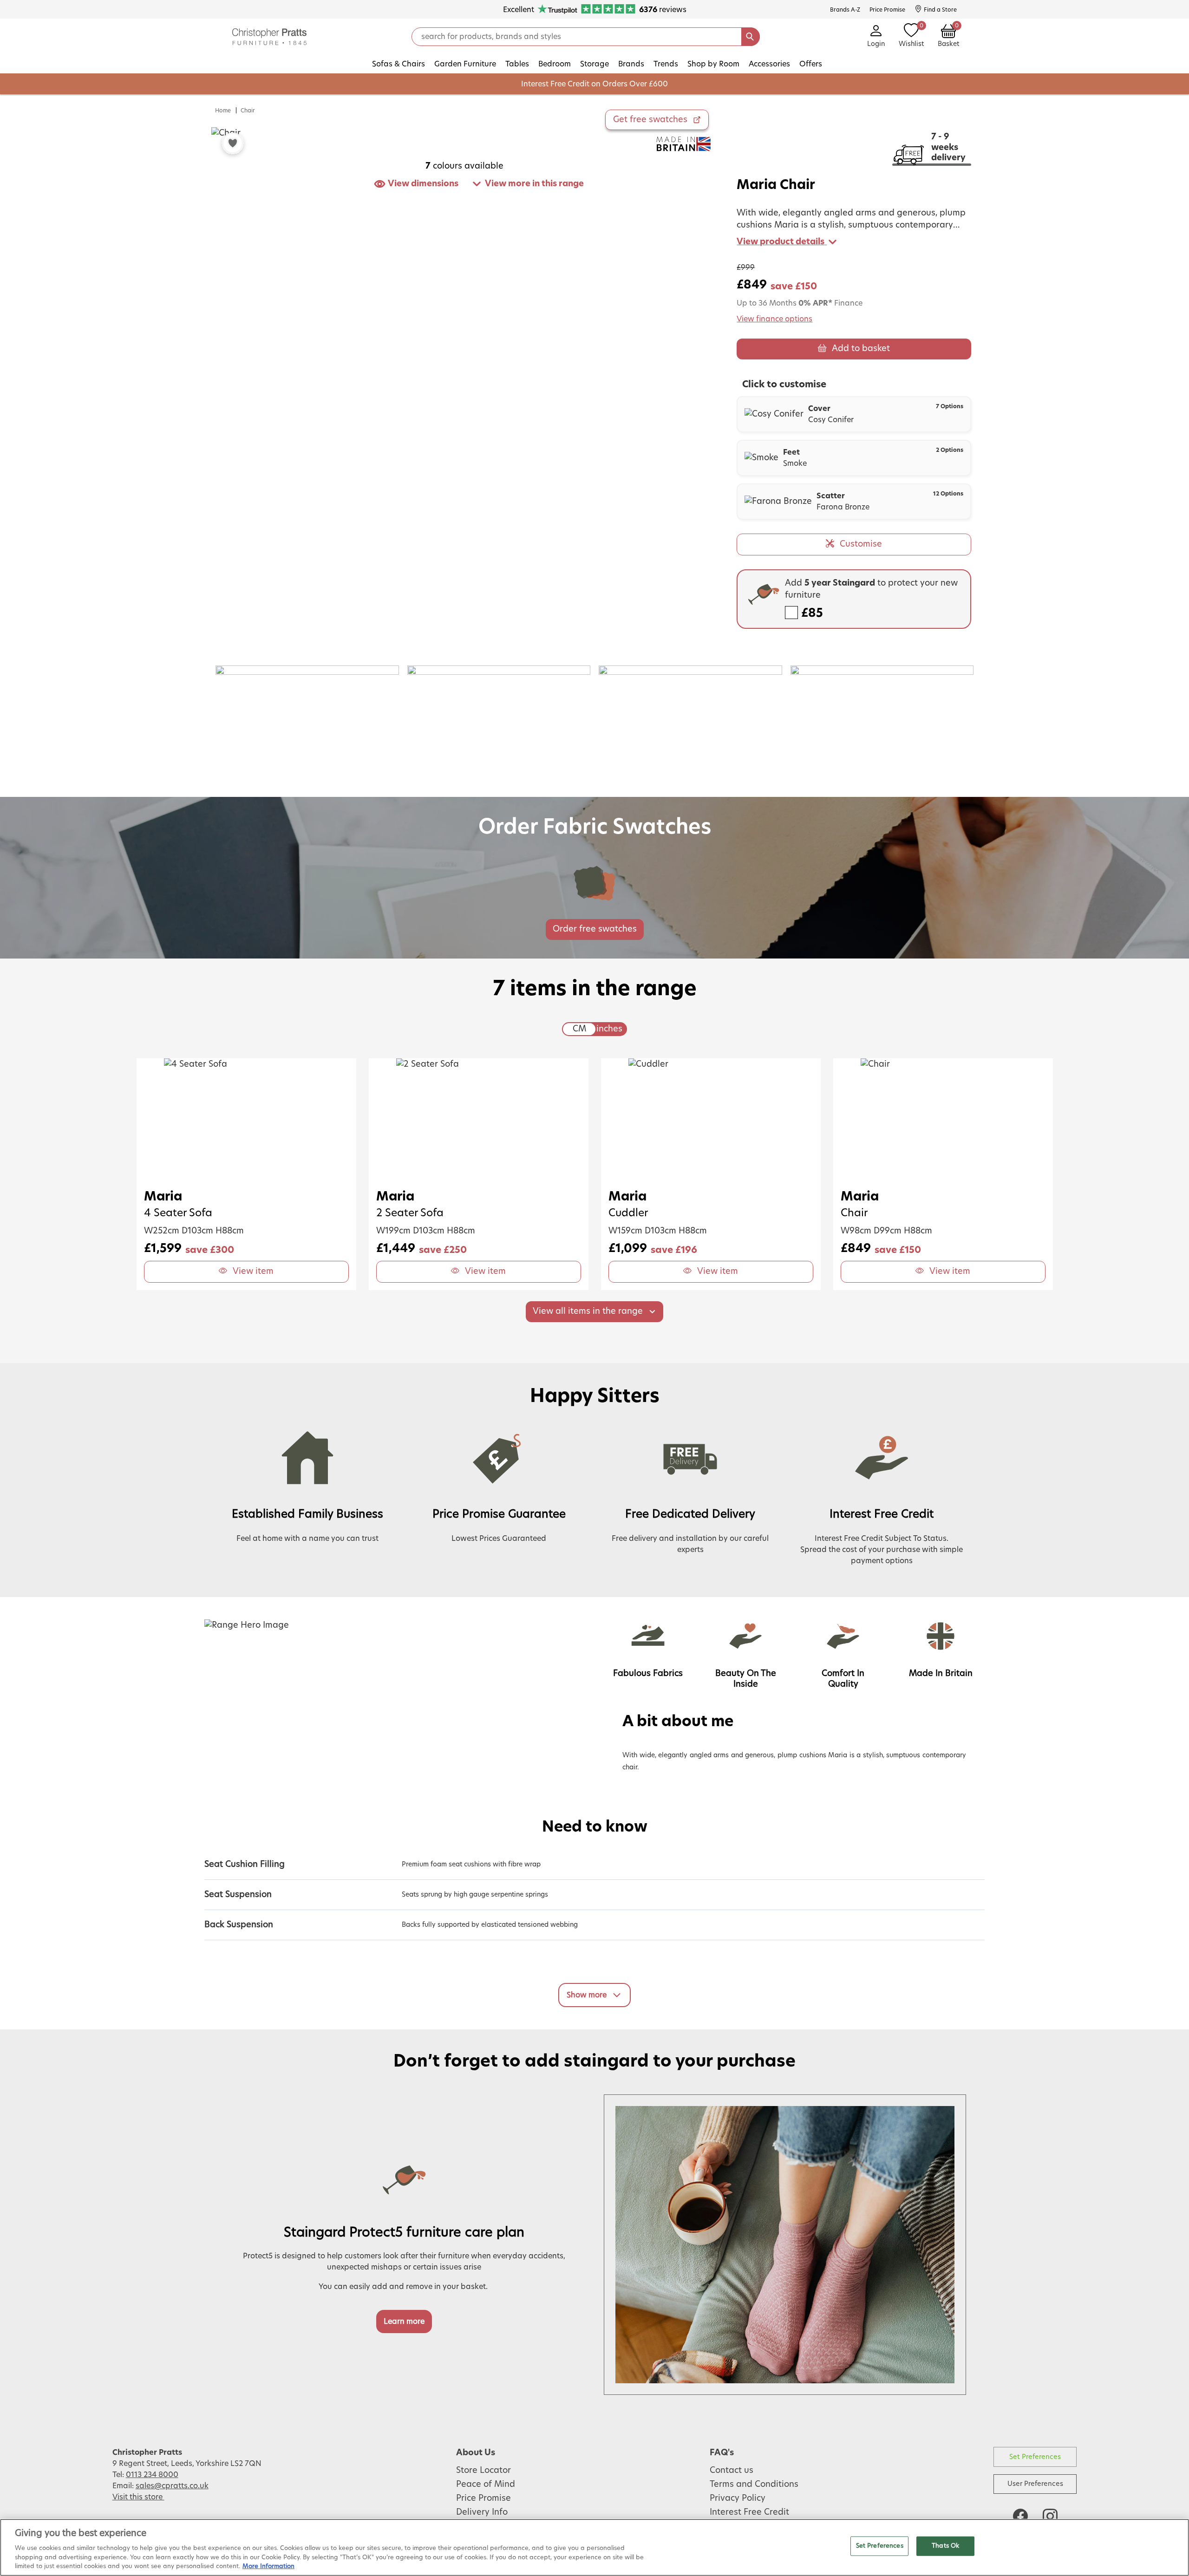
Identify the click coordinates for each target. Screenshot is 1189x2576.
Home (223, 111)
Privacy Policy (738, 2498)
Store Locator (483, 2471)
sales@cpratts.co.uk (172, 2486)
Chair (248, 111)
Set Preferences (1035, 2457)
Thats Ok (945, 2546)
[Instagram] (1050, 2516)
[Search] (751, 37)
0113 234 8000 (152, 2475)
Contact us (732, 2471)
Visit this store (138, 2497)
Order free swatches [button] (595, 929)
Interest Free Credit (749, 2512)
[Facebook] (1020, 2516)
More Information (268, 2566)
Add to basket (861, 349)
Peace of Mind (486, 2485)
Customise (861, 544)
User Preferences (1035, 2484)
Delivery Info (482, 2512)
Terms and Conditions (754, 2485)
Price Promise (483, 2498)
